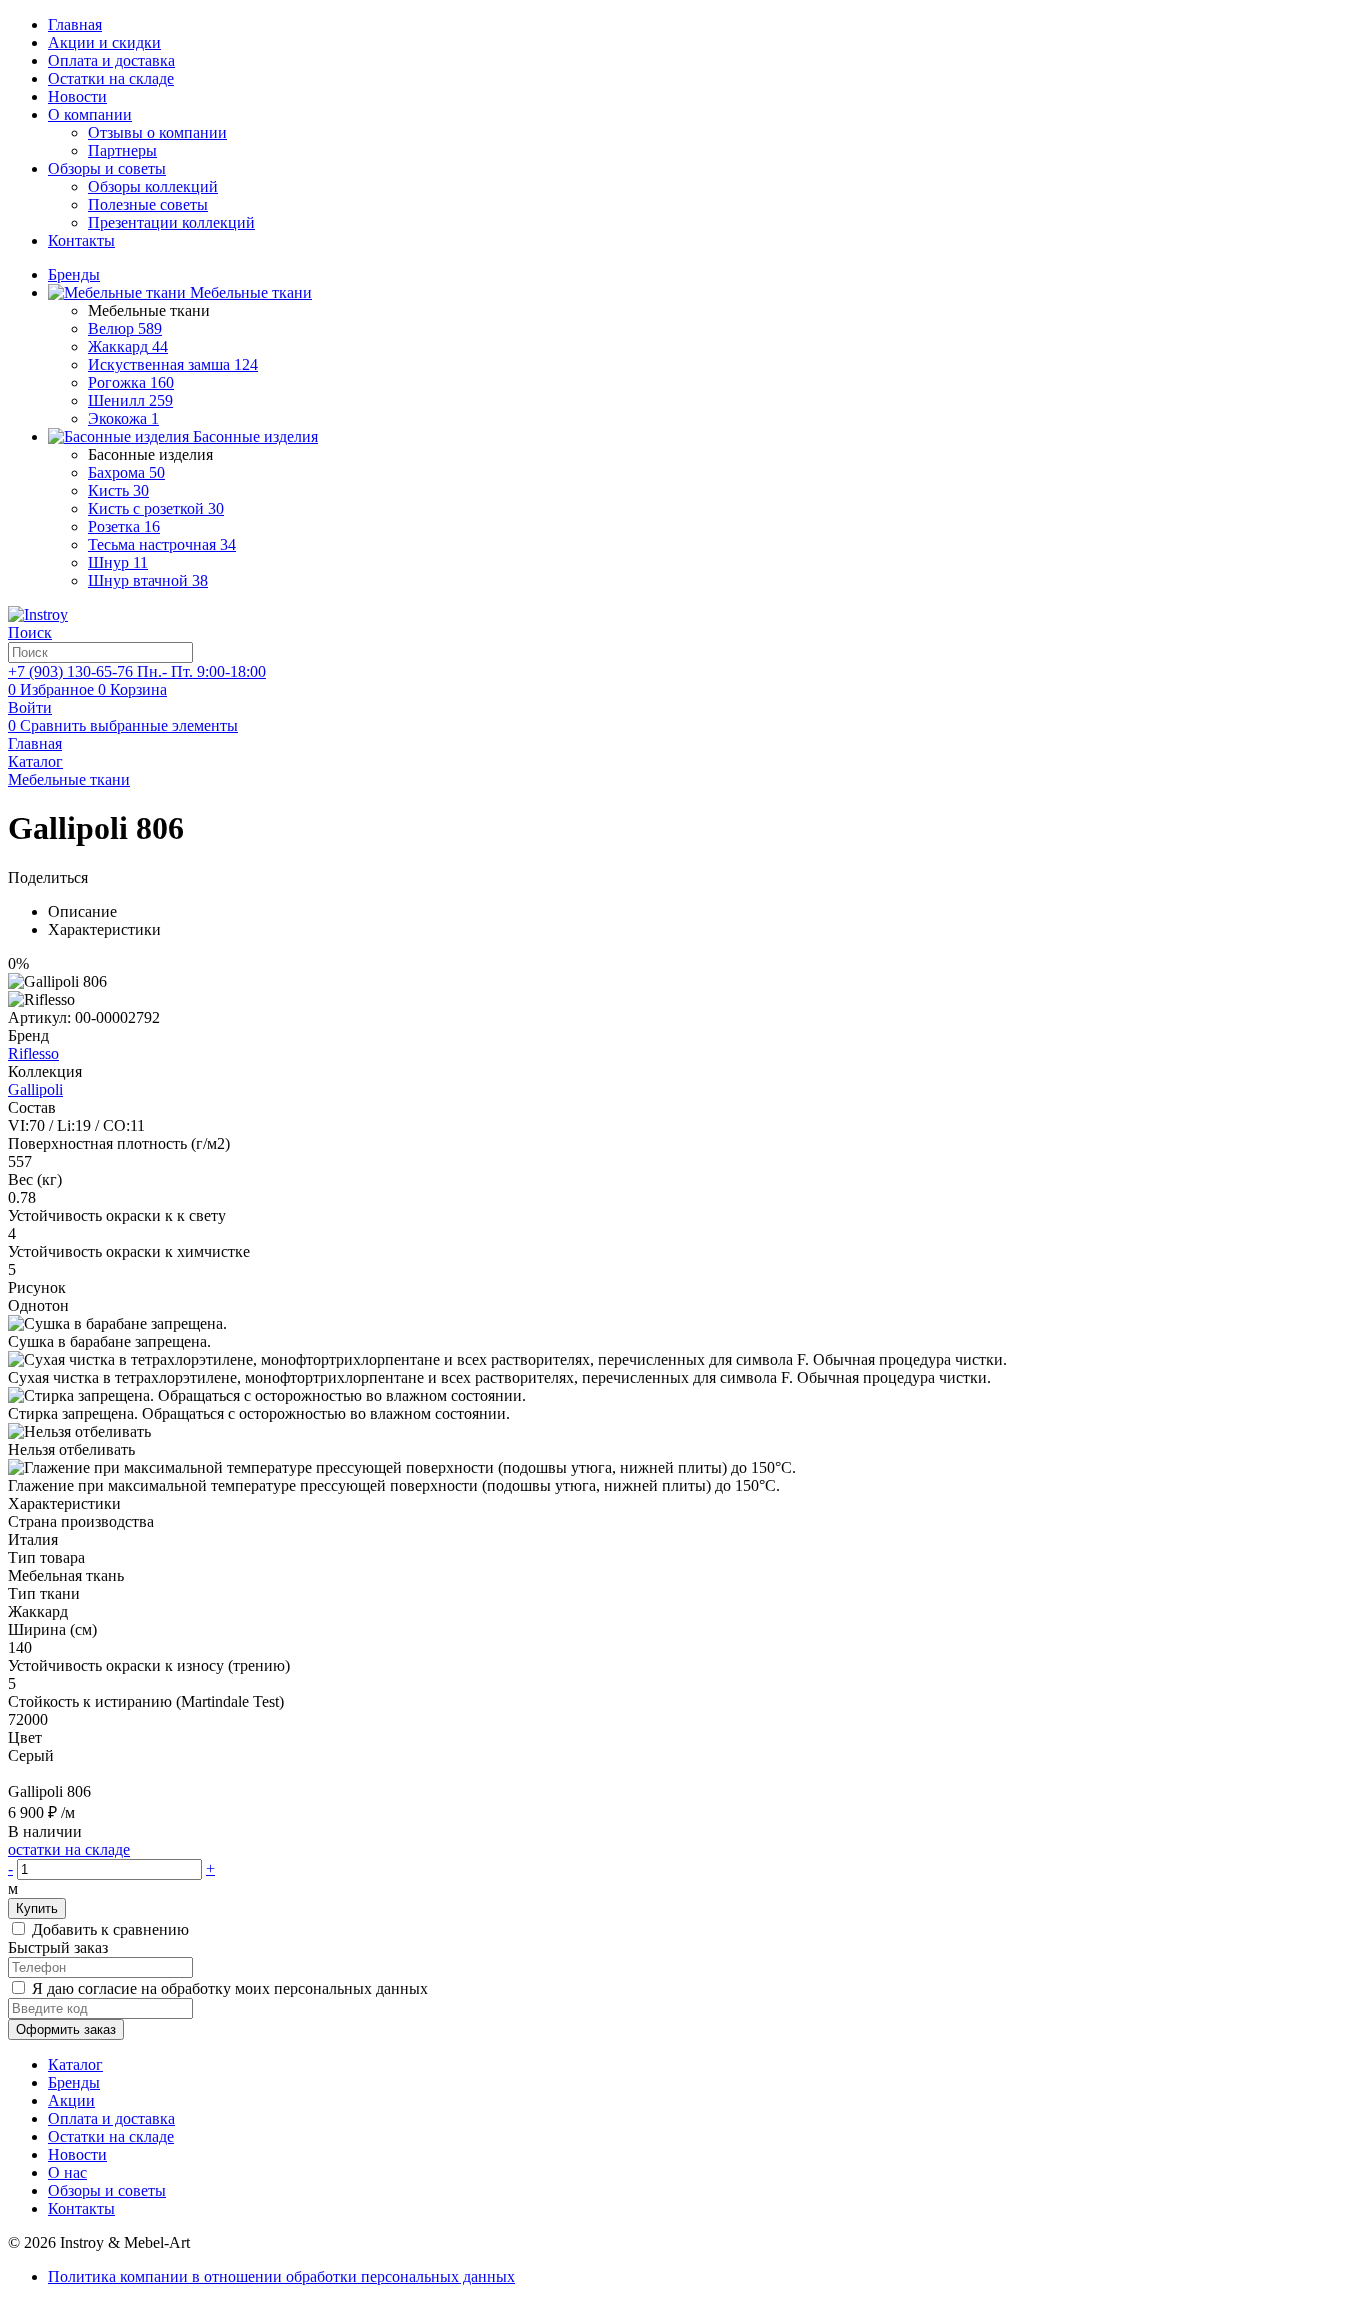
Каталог (75, 2064)
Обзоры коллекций (153, 186)
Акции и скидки (104, 42)
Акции (71, 2100)
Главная (75, 24)
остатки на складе (69, 1849)
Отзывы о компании (157, 132)
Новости (77, 96)
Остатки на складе (111, 78)
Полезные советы (148, 204)
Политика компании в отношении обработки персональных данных (281, 2276)
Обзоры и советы (107, 168)
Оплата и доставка (111, 60)
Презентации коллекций (171, 222)
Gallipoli (35, 1089)
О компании (90, 114)
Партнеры (122, 150)
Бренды (74, 2082)
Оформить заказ (66, 2029)
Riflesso (33, 1053)
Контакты (81, 240)
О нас (67, 2172)
